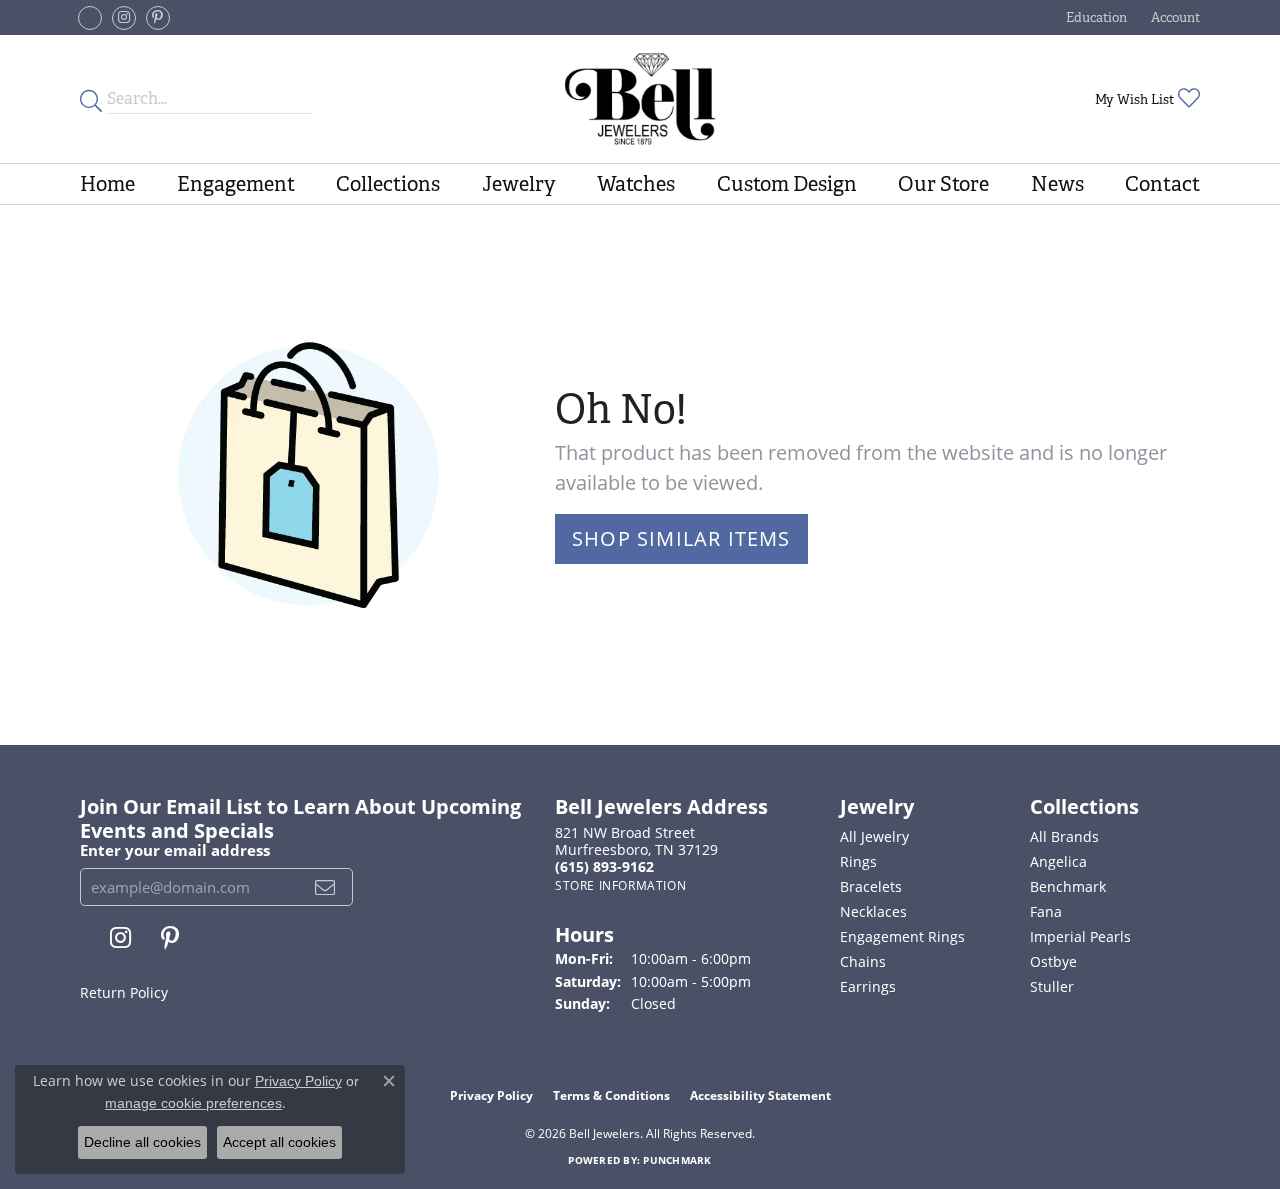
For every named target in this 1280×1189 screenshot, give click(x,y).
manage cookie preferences (193, 1103)
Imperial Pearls (1080, 936)
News (1057, 184)
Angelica (1058, 861)
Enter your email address (175, 850)
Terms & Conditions (611, 1095)
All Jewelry (874, 836)
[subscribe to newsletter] (325, 887)
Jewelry (519, 184)
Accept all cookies (279, 1142)
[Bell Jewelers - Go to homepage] (640, 99)
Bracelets (871, 886)
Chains (863, 961)
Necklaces (873, 911)
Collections (388, 184)
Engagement (236, 184)
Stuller (1052, 986)
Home (107, 184)
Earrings (868, 986)
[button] (1094, 17)
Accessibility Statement (760, 1095)
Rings (858, 861)
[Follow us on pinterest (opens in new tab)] (158, 18)
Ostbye (1053, 961)
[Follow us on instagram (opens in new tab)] (124, 18)
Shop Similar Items (681, 538)
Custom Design (787, 184)
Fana (1046, 911)
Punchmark (677, 1160)
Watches (636, 184)
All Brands (1064, 836)
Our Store (943, 184)
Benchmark (1068, 886)
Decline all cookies (142, 1142)
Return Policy (124, 992)
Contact (1162, 184)
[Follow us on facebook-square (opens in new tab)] (90, 18)
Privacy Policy (491, 1095)
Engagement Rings (902, 936)
